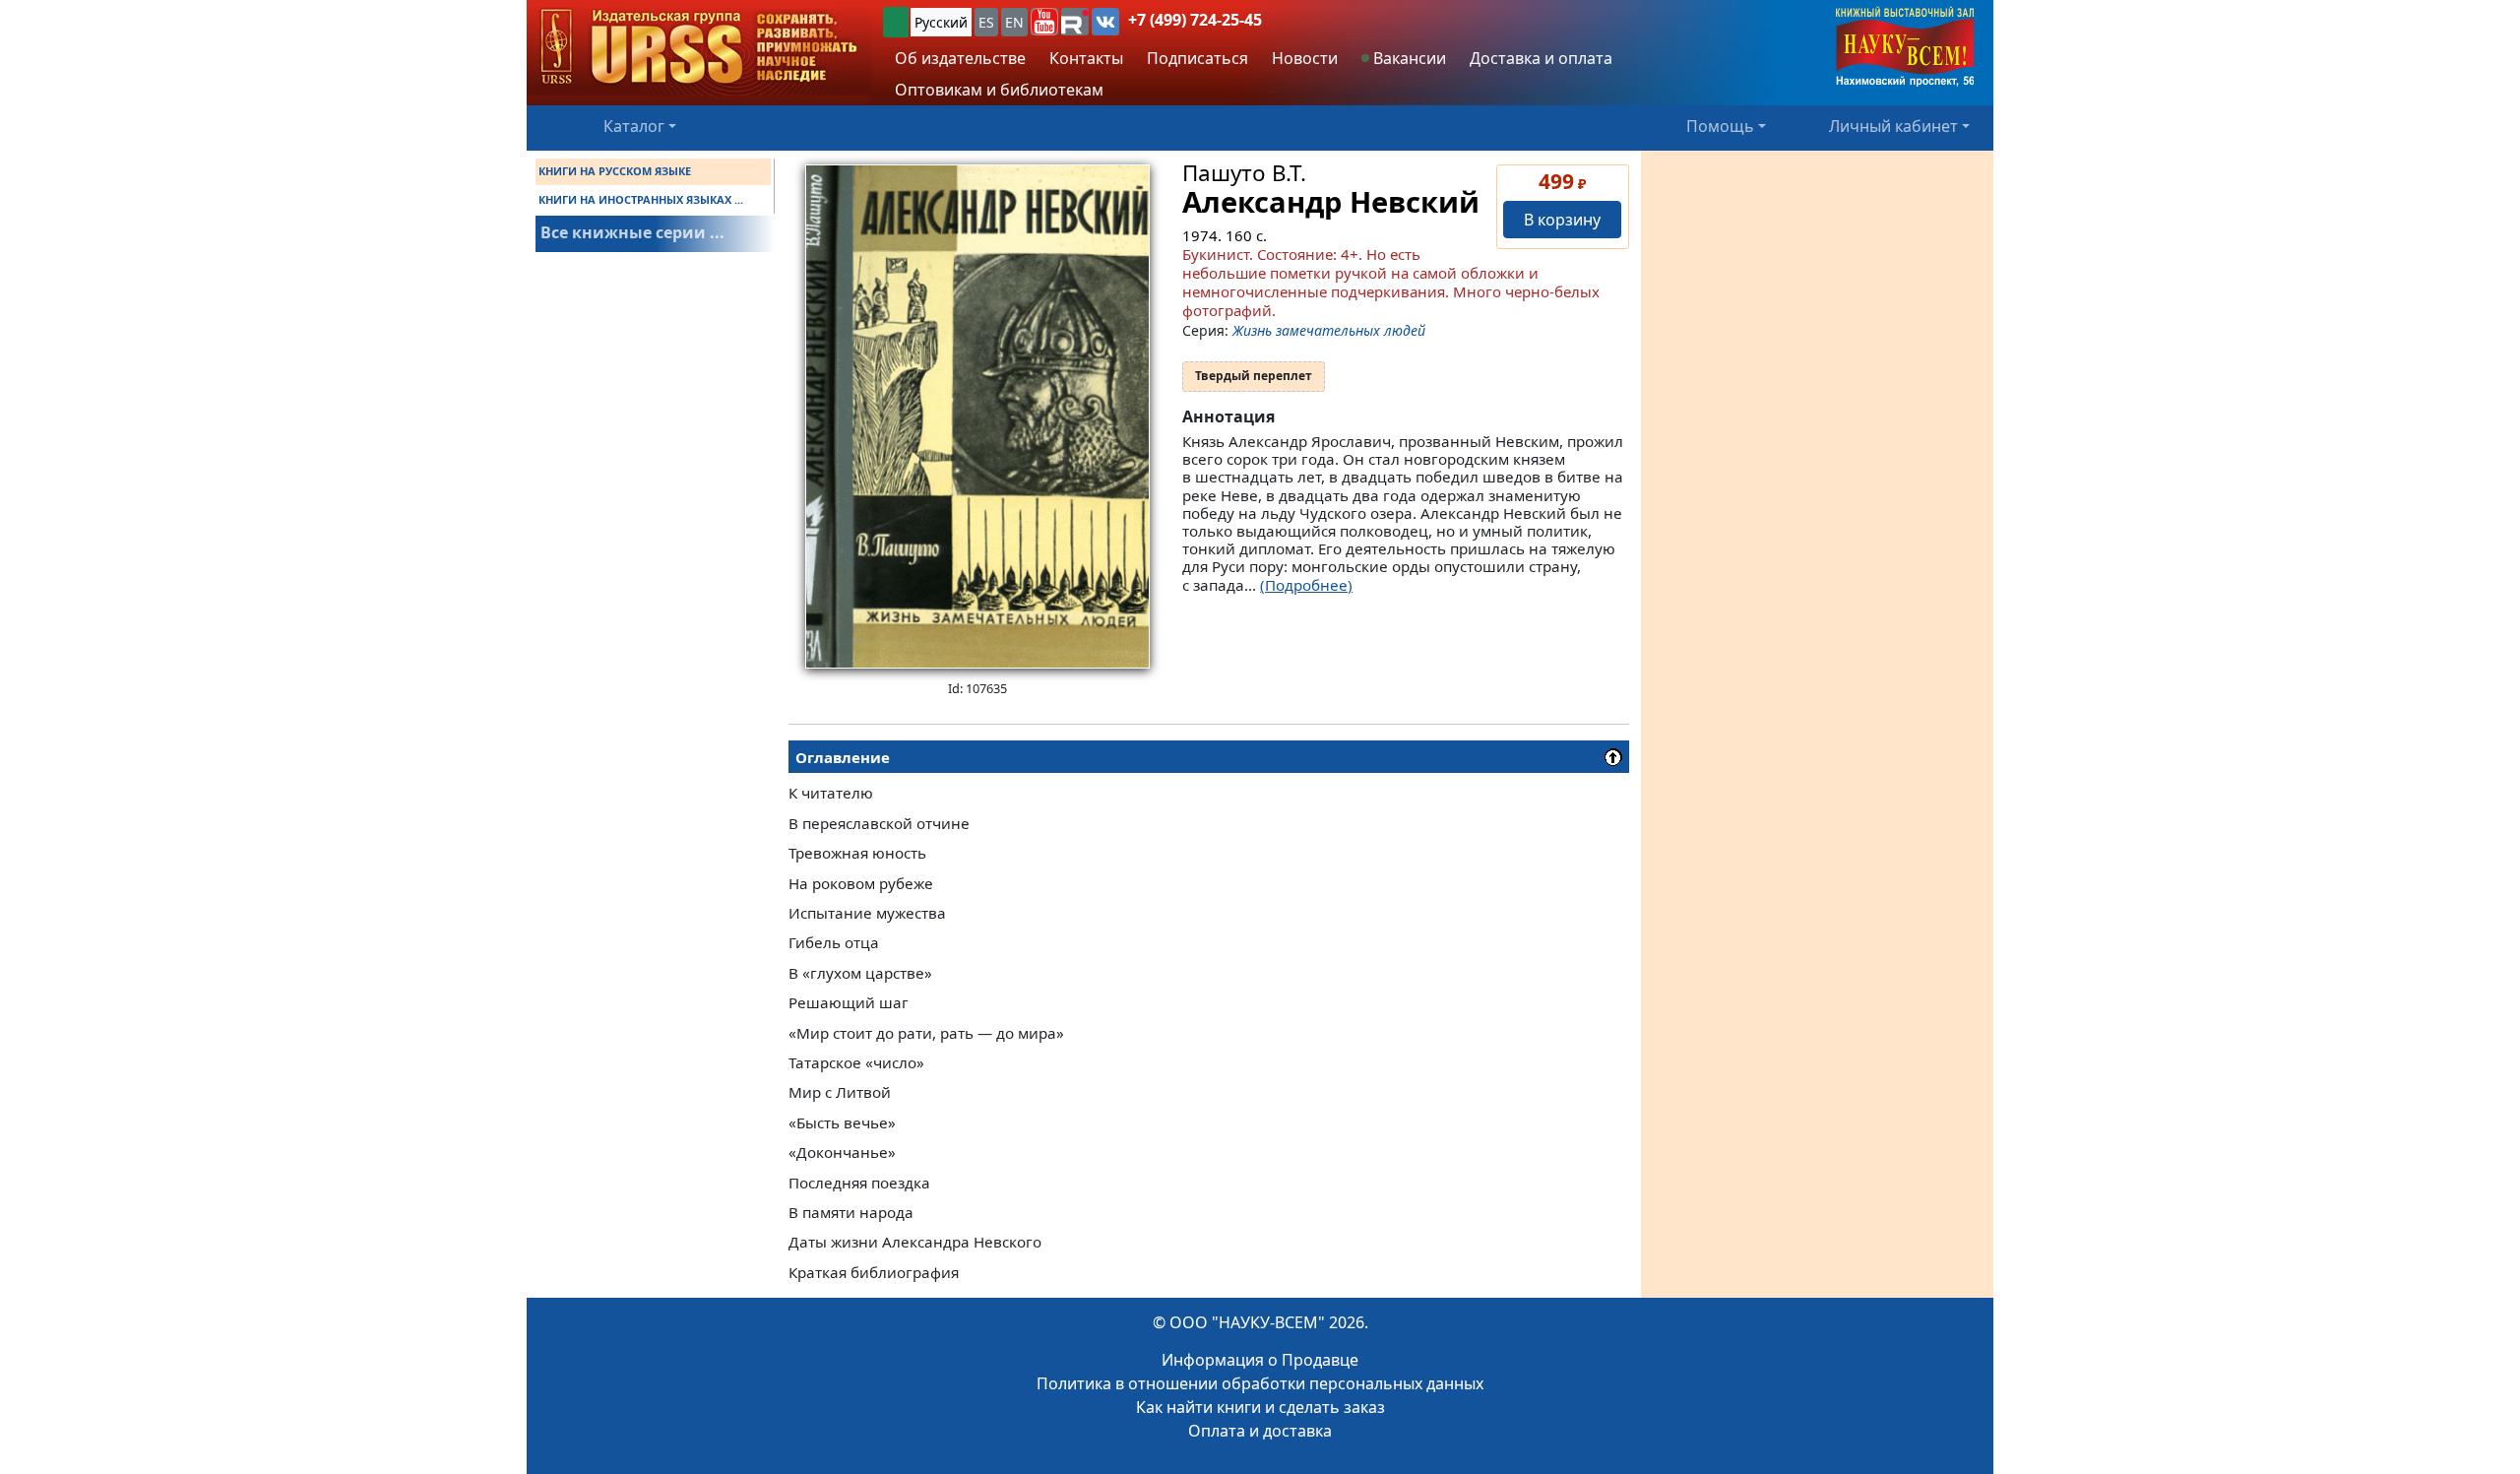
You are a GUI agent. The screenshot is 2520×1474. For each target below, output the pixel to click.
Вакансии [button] (1408, 58)
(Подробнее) (1306, 585)
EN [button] (1014, 22)
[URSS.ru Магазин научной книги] (699, 48)
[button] (1044, 22)
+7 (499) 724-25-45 (1195, 20)
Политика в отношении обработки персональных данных (1260, 1383)
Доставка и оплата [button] (1541, 58)
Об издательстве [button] (960, 58)
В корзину (1562, 220)
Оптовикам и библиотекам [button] (999, 90)
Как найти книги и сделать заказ (1260, 1407)
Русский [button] (941, 22)
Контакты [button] (1086, 58)
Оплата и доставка (1260, 1431)
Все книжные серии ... (632, 232)
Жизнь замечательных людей (1329, 330)
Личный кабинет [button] (1893, 126)
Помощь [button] (1720, 126)
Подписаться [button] (1197, 58)
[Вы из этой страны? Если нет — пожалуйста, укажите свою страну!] (896, 22)
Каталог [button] (634, 126)
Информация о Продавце (1260, 1360)
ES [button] (986, 22)
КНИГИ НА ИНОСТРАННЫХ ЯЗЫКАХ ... (641, 199)
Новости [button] (1305, 58)
